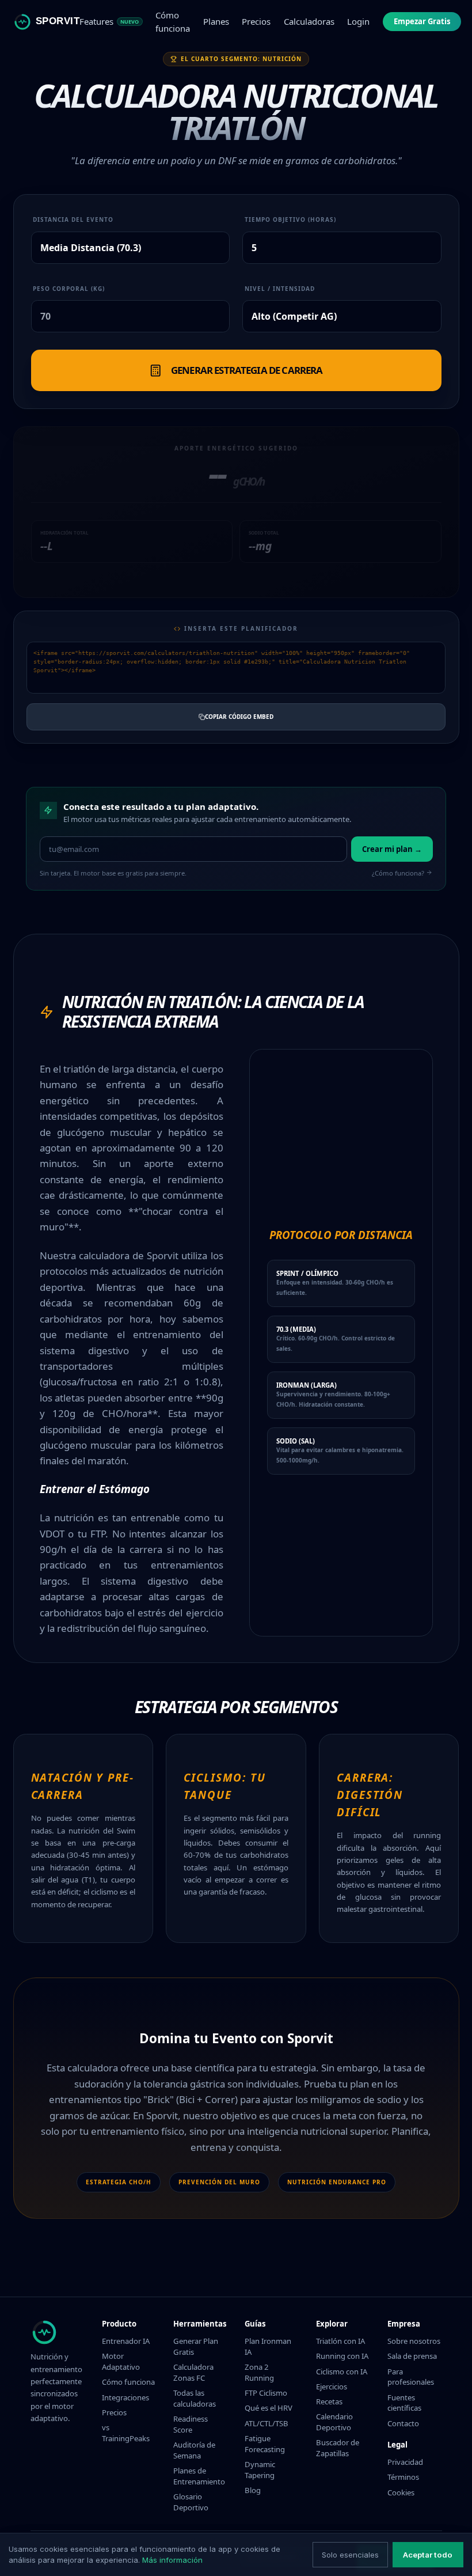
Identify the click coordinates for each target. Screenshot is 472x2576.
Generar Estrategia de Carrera (247, 370)
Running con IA (342, 2356)
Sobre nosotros (414, 2341)
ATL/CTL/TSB (267, 2423)
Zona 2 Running (259, 2372)
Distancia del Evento (73, 219)
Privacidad (405, 2462)
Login (358, 21)
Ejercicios (332, 2386)
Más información (172, 2560)
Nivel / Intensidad (280, 289)
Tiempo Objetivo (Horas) (290, 219)
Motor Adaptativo (121, 2361)
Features (109, 21)
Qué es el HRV (269, 2408)
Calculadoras (309, 21)
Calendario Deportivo (334, 2422)
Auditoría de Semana (194, 2450)
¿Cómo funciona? (398, 873)
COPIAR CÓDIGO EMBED (239, 717)
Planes (216, 21)
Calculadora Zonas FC (193, 2372)
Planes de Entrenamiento (199, 2476)
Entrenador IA (126, 2341)
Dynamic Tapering (260, 2470)
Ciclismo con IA (342, 2372)
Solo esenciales (350, 2555)
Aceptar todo (428, 2555)
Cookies (401, 2492)
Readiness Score (191, 2424)
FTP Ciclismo (266, 2393)
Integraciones (125, 2397)
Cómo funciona (173, 22)
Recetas (329, 2401)
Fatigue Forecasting (265, 2444)
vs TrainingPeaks (126, 2433)
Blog (253, 2490)
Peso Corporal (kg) (69, 289)
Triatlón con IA (340, 2341)
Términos (403, 2477)
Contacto (403, 2423)
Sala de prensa (412, 2356)
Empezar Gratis (422, 21)
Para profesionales (411, 2377)
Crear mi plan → (392, 849)
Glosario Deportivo (191, 2502)
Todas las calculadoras (195, 2398)
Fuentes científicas (404, 2403)
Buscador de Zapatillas (338, 2448)
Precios (256, 21)
